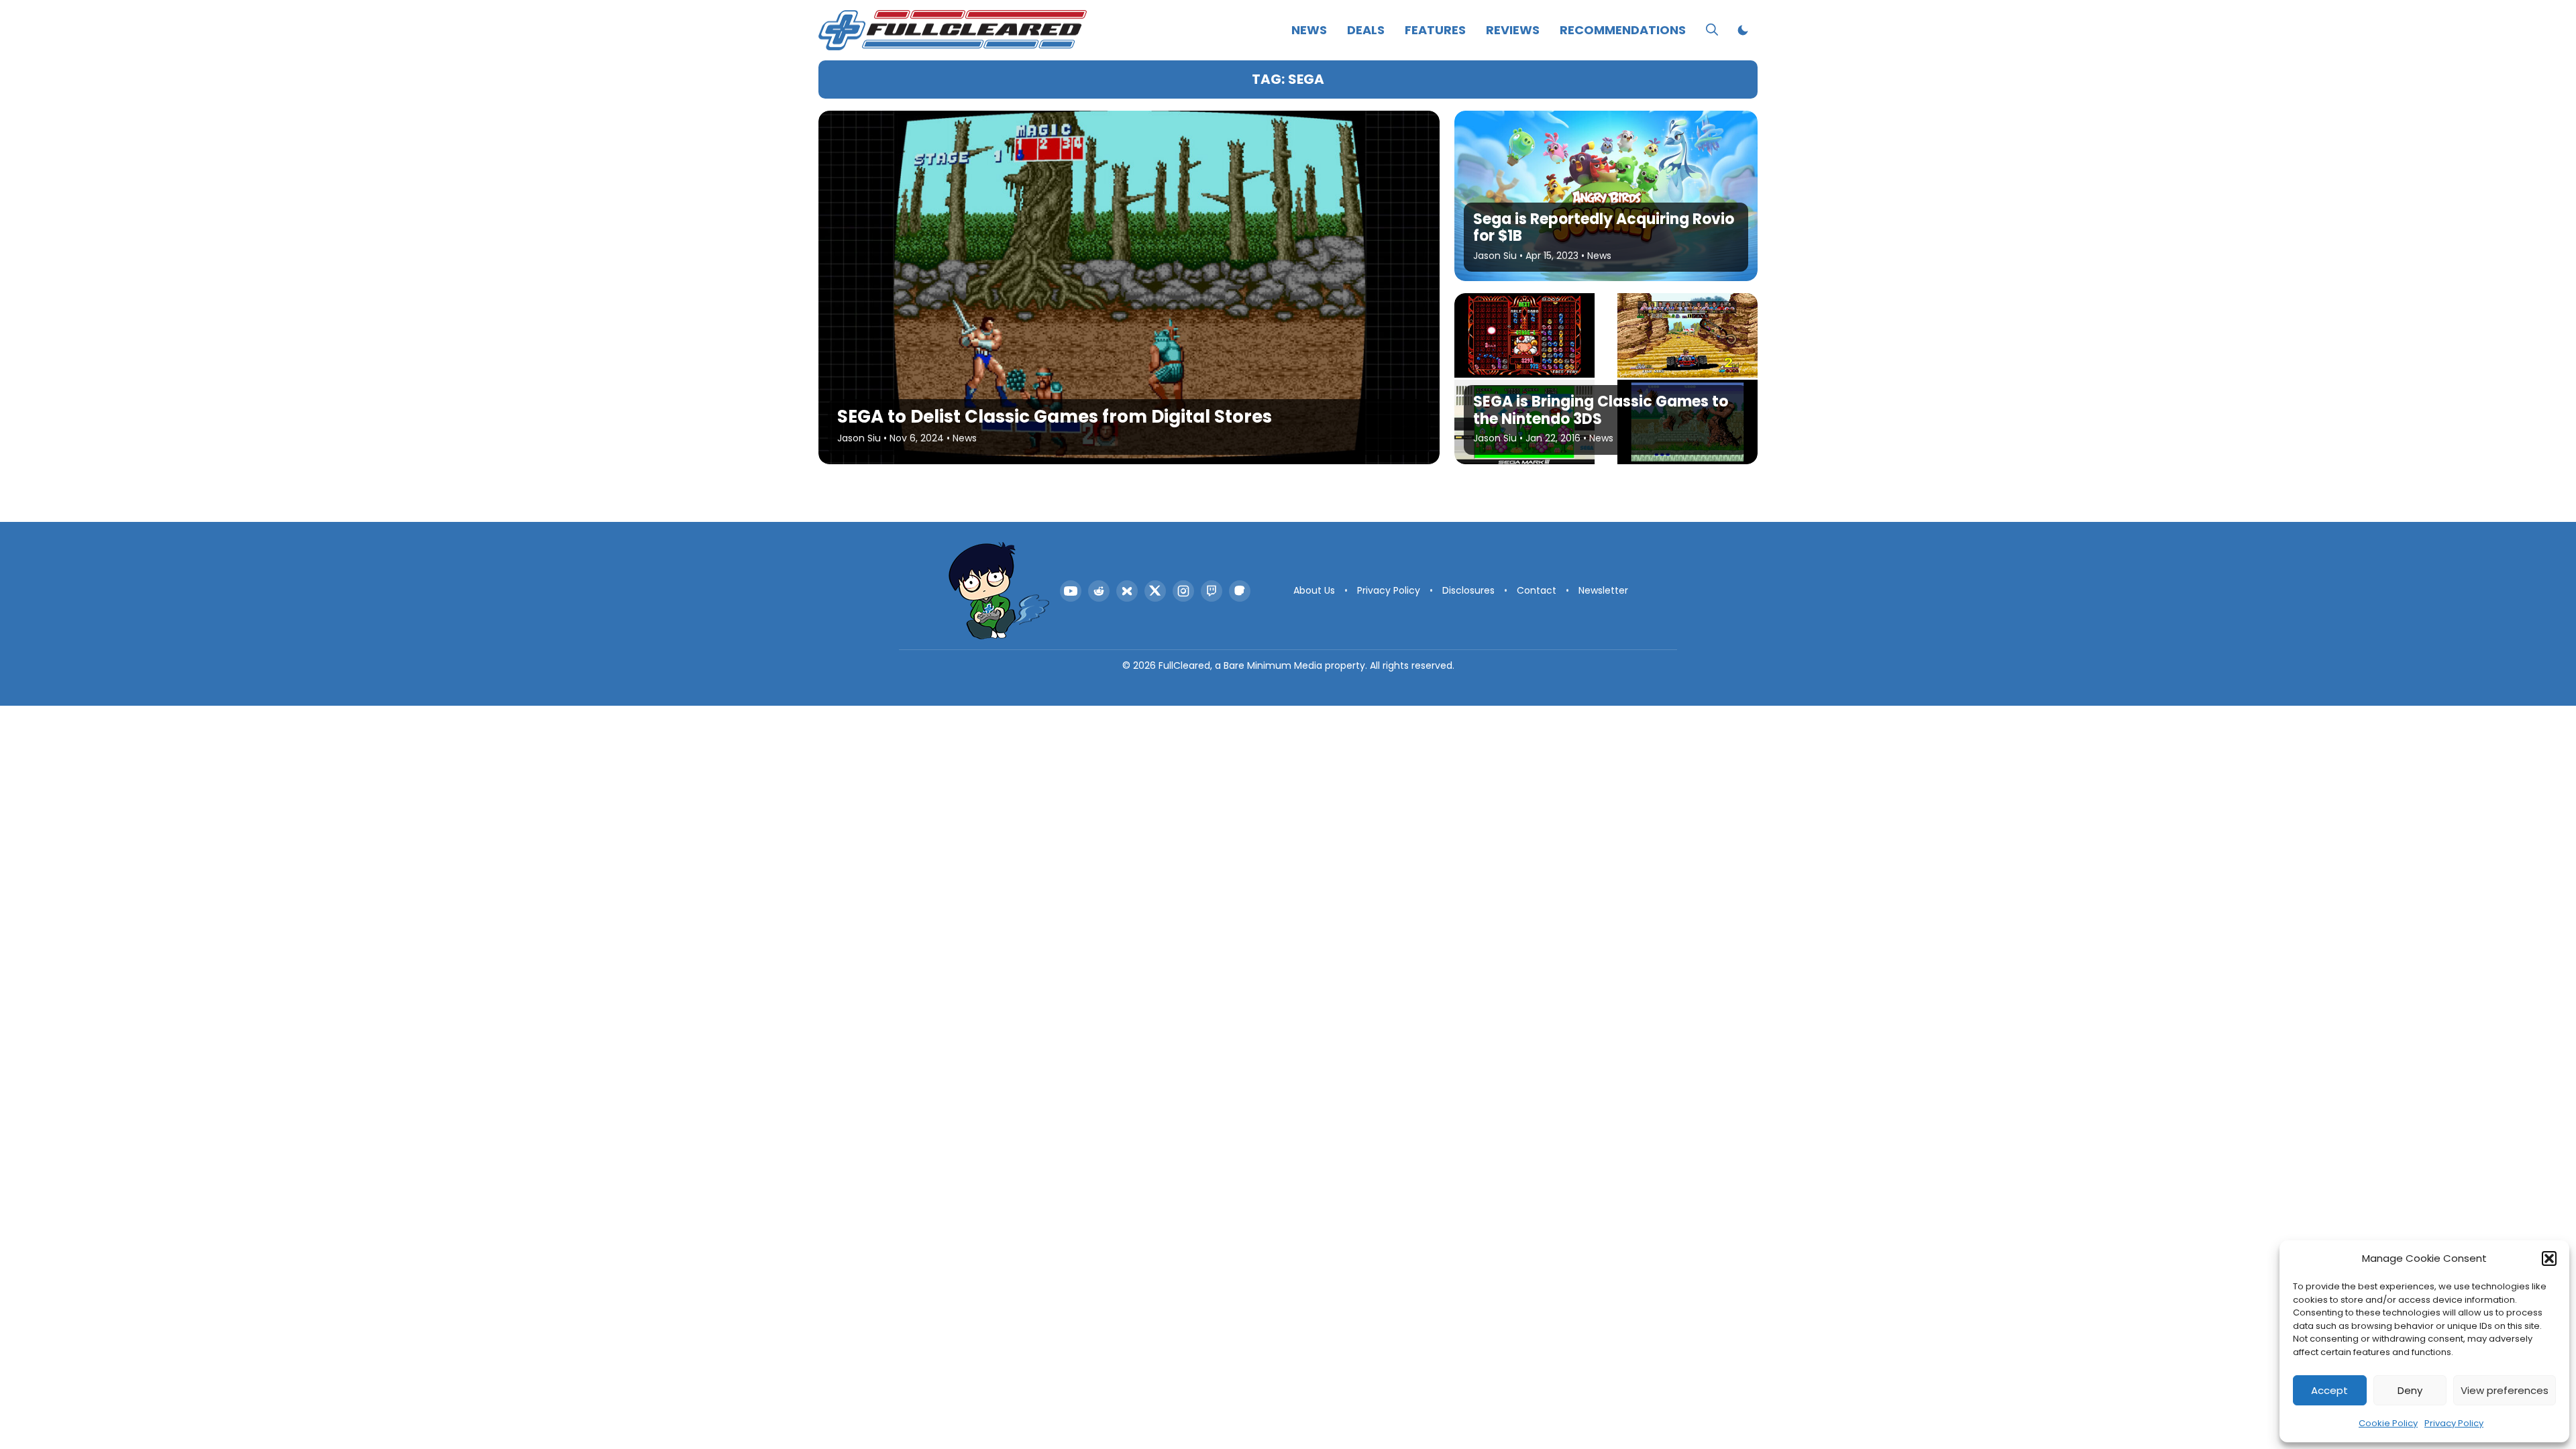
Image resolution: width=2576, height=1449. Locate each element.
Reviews (1513, 30)
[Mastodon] (1240, 591)
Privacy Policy (2454, 1423)
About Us (1314, 590)
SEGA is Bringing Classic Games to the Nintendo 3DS (1601, 410)
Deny (2410, 1390)
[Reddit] (1099, 591)
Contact (1537, 590)
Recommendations (1623, 30)
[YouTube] (1071, 591)
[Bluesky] (1127, 591)
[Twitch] (1212, 591)
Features (1435, 30)
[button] (2549, 1258)
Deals (1366, 30)
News (1309, 30)
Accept (2329, 1390)
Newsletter (1603, 590)
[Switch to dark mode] (1743, 30)
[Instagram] (1183, 591)
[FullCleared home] (999, 591)
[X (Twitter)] (1155, 591)
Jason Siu (859, 438)
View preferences (2505, 1390)
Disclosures (1468, 590)
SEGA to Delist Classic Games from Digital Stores (1055, 417)
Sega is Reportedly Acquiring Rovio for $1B (1604, 227)
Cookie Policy (2388, 1423)
